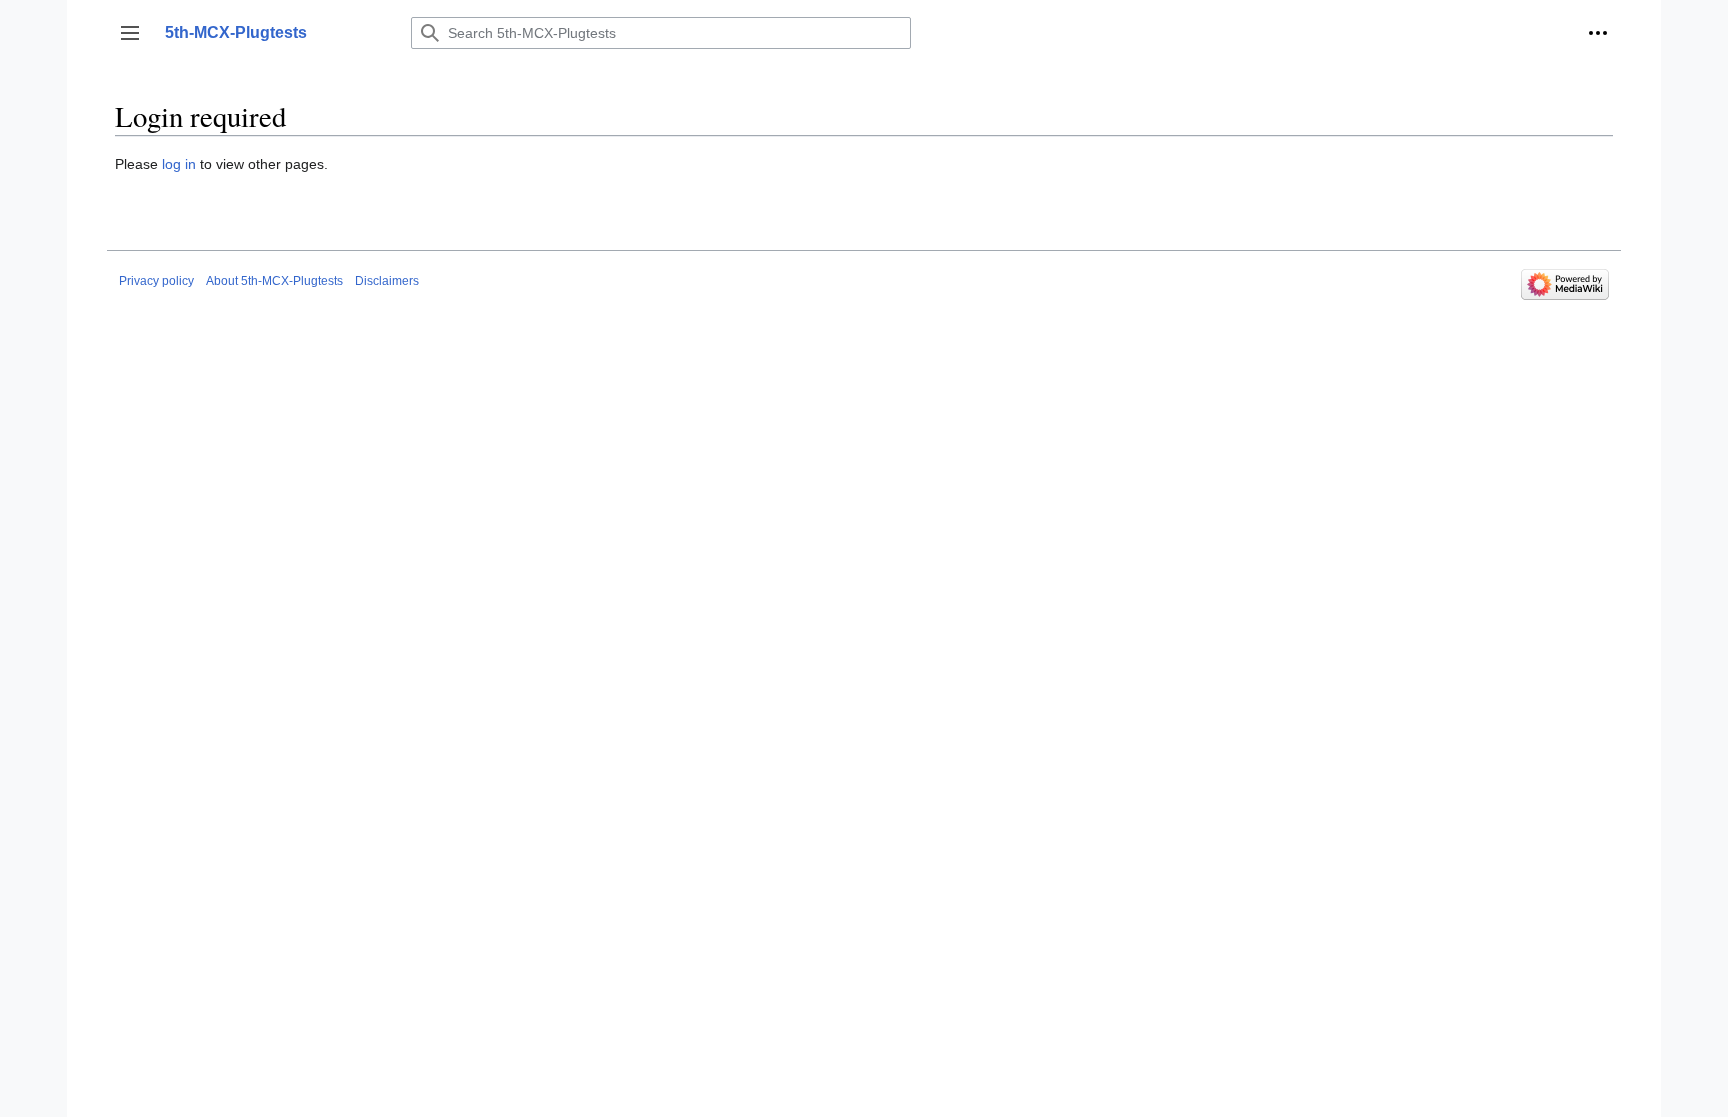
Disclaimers (387, 281)
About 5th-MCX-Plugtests (274, 281)
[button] (130, 33)
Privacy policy (156, 281)
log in (179, 164)
